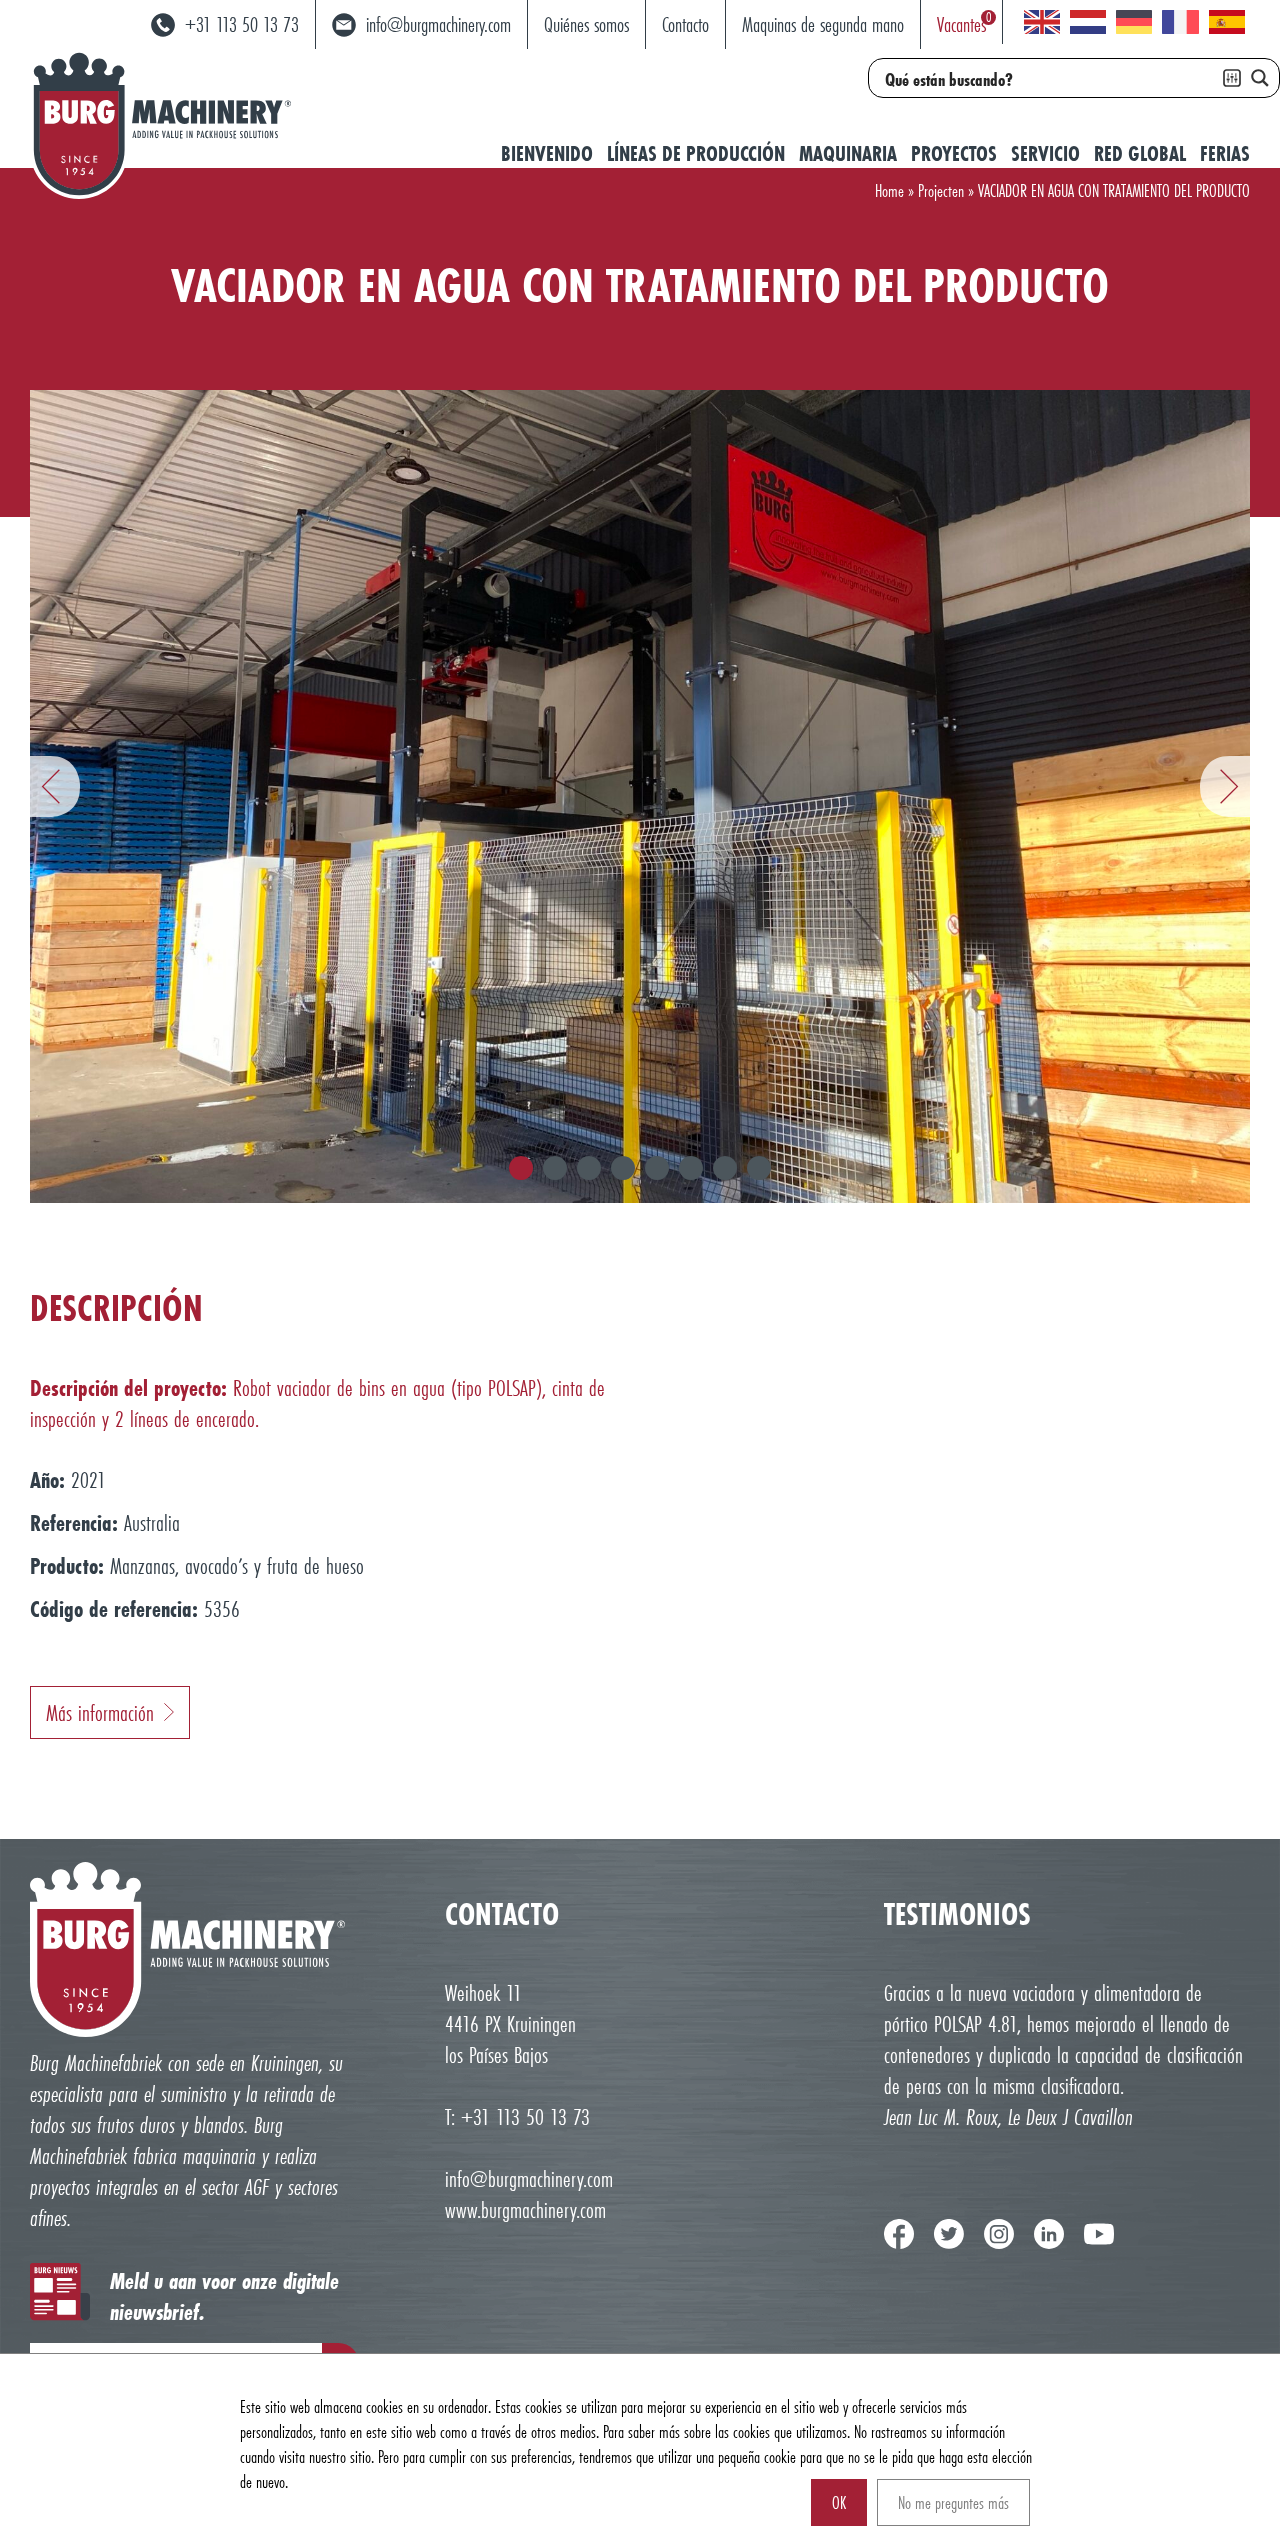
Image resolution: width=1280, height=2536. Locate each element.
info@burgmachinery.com (529, 2178)
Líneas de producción (696, 153)
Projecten (941, 190)
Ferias (1225, 153)
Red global (1140, 153)
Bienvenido (547, 153)
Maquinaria (848, 153)
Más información (100, 1712)
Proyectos (954, 153)
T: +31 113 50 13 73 (517, 2116)
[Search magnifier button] (1260, 78)
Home (889, 190)
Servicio (1045, 153)
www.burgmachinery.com (525, 2209)
